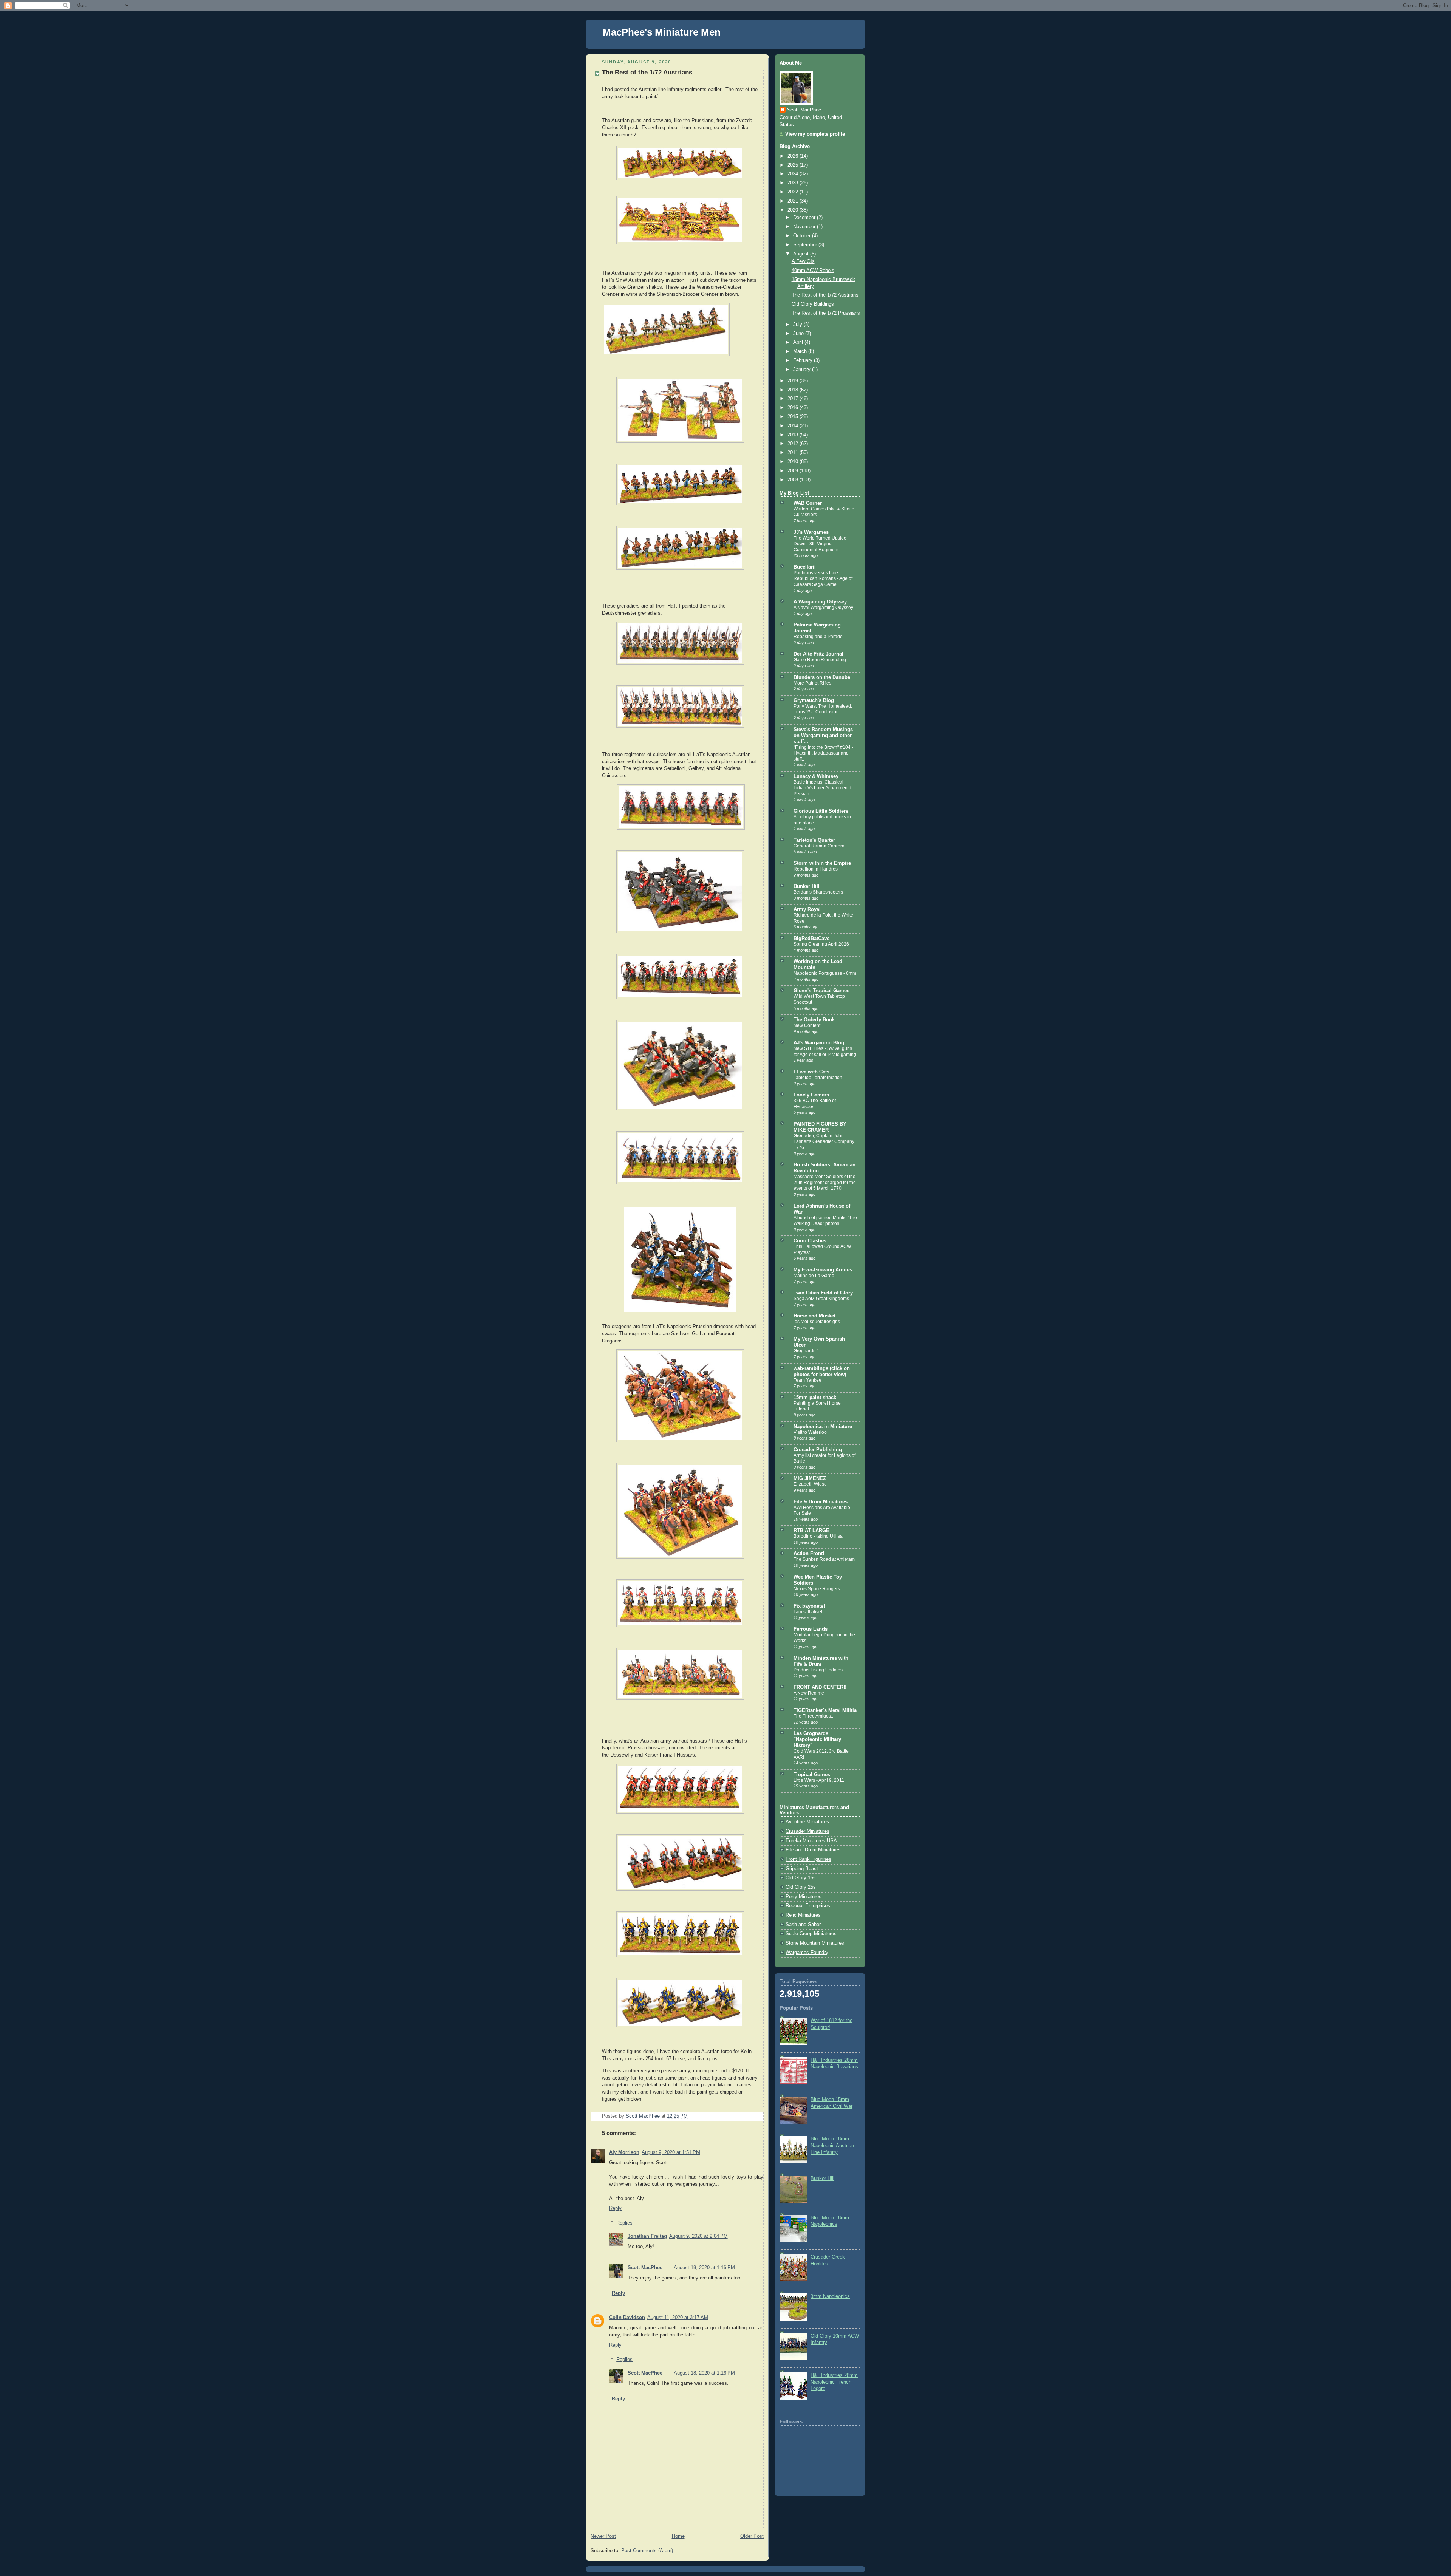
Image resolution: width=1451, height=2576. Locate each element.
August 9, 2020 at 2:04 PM (698, 2236)
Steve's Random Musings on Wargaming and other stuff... (823, 736)
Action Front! (809, 1554)
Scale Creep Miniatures (811, 1934)
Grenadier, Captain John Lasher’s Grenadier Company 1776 (824, 1142)
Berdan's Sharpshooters (818, 892)
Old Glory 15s (801, 1878)
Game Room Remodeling (820, 660)
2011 (794, 453)
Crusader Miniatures (807, 1831)
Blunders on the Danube (822, 677)
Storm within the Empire (822, 863)
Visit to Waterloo (810, 1432)
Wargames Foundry (807, 1953)
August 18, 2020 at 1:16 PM (704, 2268)
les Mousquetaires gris (817, 1322)
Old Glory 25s (801, 1887)
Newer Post (603, 2536)
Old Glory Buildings (813, 304)
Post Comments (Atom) (647, 2551)
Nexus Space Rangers (817, 1589)
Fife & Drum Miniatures (821, 1502)
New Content (807, 1025)
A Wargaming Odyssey (820, 602)
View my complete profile (815, 134)
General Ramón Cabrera (819, 846)
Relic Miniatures (803, 1915)
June (799, 334)
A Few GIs (803, 261)
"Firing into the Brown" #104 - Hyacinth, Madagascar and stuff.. (823, 753)
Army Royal (807, 909)
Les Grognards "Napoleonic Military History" (817, 1739)
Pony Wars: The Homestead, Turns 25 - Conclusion (823, 709)
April (799, 342)
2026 (794, 156)
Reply (615, 2208)
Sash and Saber (803, 1925)
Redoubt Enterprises (808, 1906)
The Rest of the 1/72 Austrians (825, 295)
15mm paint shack (815, 1398)
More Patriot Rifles (812, 683)
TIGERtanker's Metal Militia (825, 1710)
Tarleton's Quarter (814, 840)
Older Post (752, 2536)
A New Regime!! (810, 1693)
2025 (794, 165)
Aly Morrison (624, 2152)
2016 (794, 408)
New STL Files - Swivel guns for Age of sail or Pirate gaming (825, 1051)
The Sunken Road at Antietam (824, 1559)
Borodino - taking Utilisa (818, 1536)
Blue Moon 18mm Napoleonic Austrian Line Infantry (832, 2145)
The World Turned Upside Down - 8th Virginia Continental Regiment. (820, 544)
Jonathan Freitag (647, 2236)
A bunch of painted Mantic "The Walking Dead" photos (825, 1221)
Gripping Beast (802, 1869)
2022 (794, 192)
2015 (794, 417)
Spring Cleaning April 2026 (821, 944)
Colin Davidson (627, 2318)
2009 (794, 471)
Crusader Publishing (818, 1450)
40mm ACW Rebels (813, 271)
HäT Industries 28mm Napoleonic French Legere (834, 2382)
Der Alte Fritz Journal (818, 654)
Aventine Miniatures (807, 1822)
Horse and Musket (814, 1316)
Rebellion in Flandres (816, 869)
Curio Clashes (810, 1241)
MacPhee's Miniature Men (662, 32)
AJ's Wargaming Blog (819, 1043)
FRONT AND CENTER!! (820, 1687)
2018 (794, 390)
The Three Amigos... (814, 1716)
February (804, 360)
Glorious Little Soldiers (821, 811)
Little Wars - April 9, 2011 (819, 1780)
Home (678, 2536)
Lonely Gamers (811, 1095)
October (803, 236)
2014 (794, 426)
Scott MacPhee (645, 2268)
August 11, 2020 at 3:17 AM (678, 2318)
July (798, 325)
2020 (794, 210)
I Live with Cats (811, 1072)
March (801, 351)
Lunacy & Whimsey (816, 776)
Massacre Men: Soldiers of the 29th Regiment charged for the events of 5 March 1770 (825, 1182)
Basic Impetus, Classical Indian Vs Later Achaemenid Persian (822, 788)
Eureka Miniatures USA (811, 1841)
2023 (794, 183)
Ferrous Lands (811, 1629)
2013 (794, 435)
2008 (794, 480)
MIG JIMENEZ (810, 1478)
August (802, 254)
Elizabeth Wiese (810, 1484)
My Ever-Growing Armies (823, 1270)
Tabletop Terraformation (818, 1078)
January (803, 370)
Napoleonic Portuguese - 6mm (825, 973)
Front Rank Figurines (808, 1859)
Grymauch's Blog (814, 700)
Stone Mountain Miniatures (815, 1943)
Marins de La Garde (814, 1276)
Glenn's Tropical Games (821, 991)
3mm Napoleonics (830, 2296)
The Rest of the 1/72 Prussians (826, 313)
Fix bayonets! (809, 1606)
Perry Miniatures (804, 1897)
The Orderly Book (814, 1020)
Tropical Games (812, 1775)
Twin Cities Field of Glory (823, 1293)
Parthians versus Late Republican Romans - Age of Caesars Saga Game (823, 579)
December (805, 218)
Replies (624, 2223)
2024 (794, 174)
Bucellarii (805, 567)
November (805, 227)
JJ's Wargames (811, 532)
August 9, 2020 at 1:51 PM (671, 2152)
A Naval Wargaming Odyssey (823, 608)
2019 (794, 381)
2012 (794, 444)
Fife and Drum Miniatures (813, 1850)
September (806, 245)
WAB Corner (808, 503)
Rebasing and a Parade (818, 637)
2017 (794, 399)
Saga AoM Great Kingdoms (821, 1299)
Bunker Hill (807, 886)
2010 (794, 462)
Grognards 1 (806, 1351)
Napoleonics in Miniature (823, 1427)
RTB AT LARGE (811, 1531)
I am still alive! (808, 1612)
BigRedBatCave (811, 939)
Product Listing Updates (818, 1670)
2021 (794, 201)
